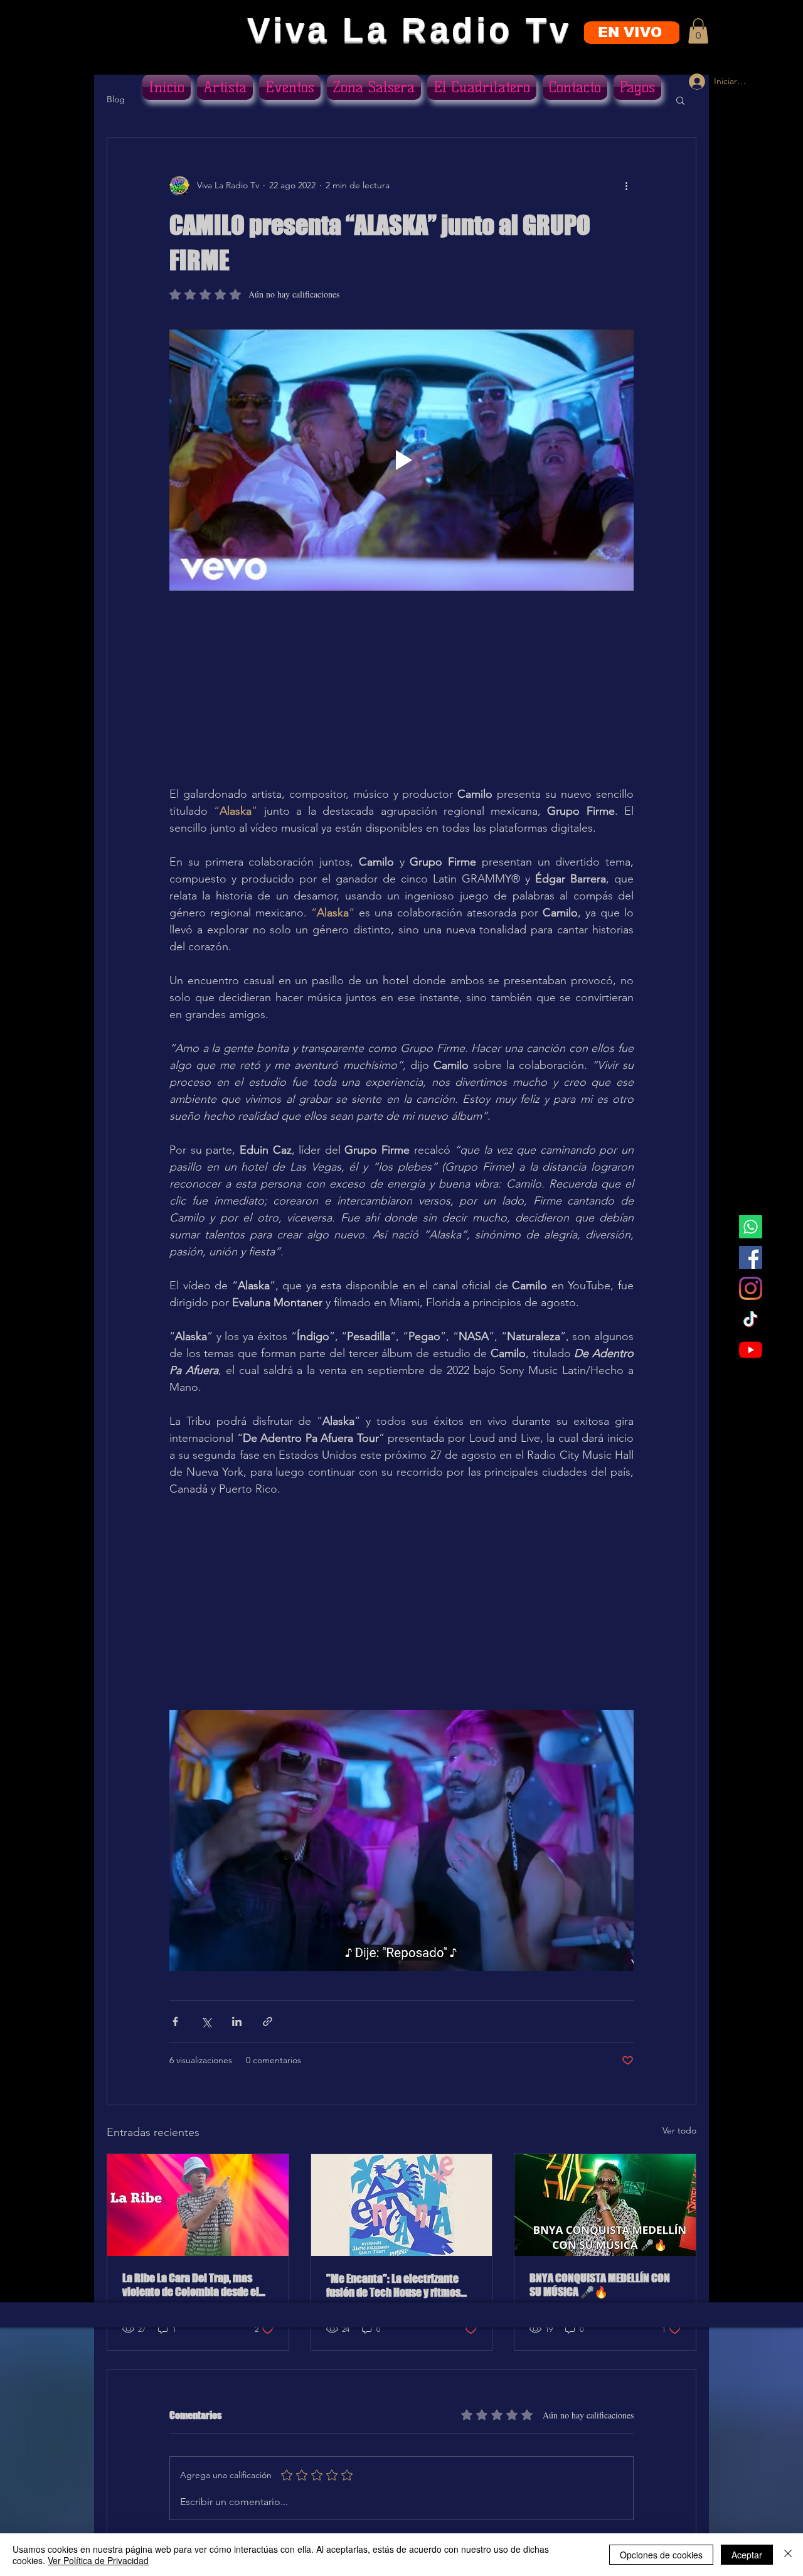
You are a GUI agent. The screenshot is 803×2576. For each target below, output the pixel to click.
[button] (698, 31)
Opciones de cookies (661, 2555)
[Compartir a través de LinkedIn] (237, 2021)
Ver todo (679, 2130)
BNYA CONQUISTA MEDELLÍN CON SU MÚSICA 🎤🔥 (600, 2285)
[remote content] (401, 697)
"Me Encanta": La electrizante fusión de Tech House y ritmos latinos (393, 2285)
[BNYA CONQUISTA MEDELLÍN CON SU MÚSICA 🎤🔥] (605, 2205)
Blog (116, 99)
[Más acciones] (626, 186)
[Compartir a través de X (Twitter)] (206, 2021)
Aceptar (747, 2555)
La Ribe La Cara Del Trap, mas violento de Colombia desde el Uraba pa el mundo (191, 2285)
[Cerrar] (788, 2555)
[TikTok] (751, 1319)
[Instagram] (751, 1288)
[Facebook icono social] (751, 1258)
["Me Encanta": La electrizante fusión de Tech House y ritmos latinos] (402, 2205)
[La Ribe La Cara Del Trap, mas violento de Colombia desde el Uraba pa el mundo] (198, 2205)
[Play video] (401, 460)
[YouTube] (751, 1350)
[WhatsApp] (751, 1227)
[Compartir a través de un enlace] (268, 2021)
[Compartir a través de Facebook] (175, 2021)
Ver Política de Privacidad (98, 2560)
